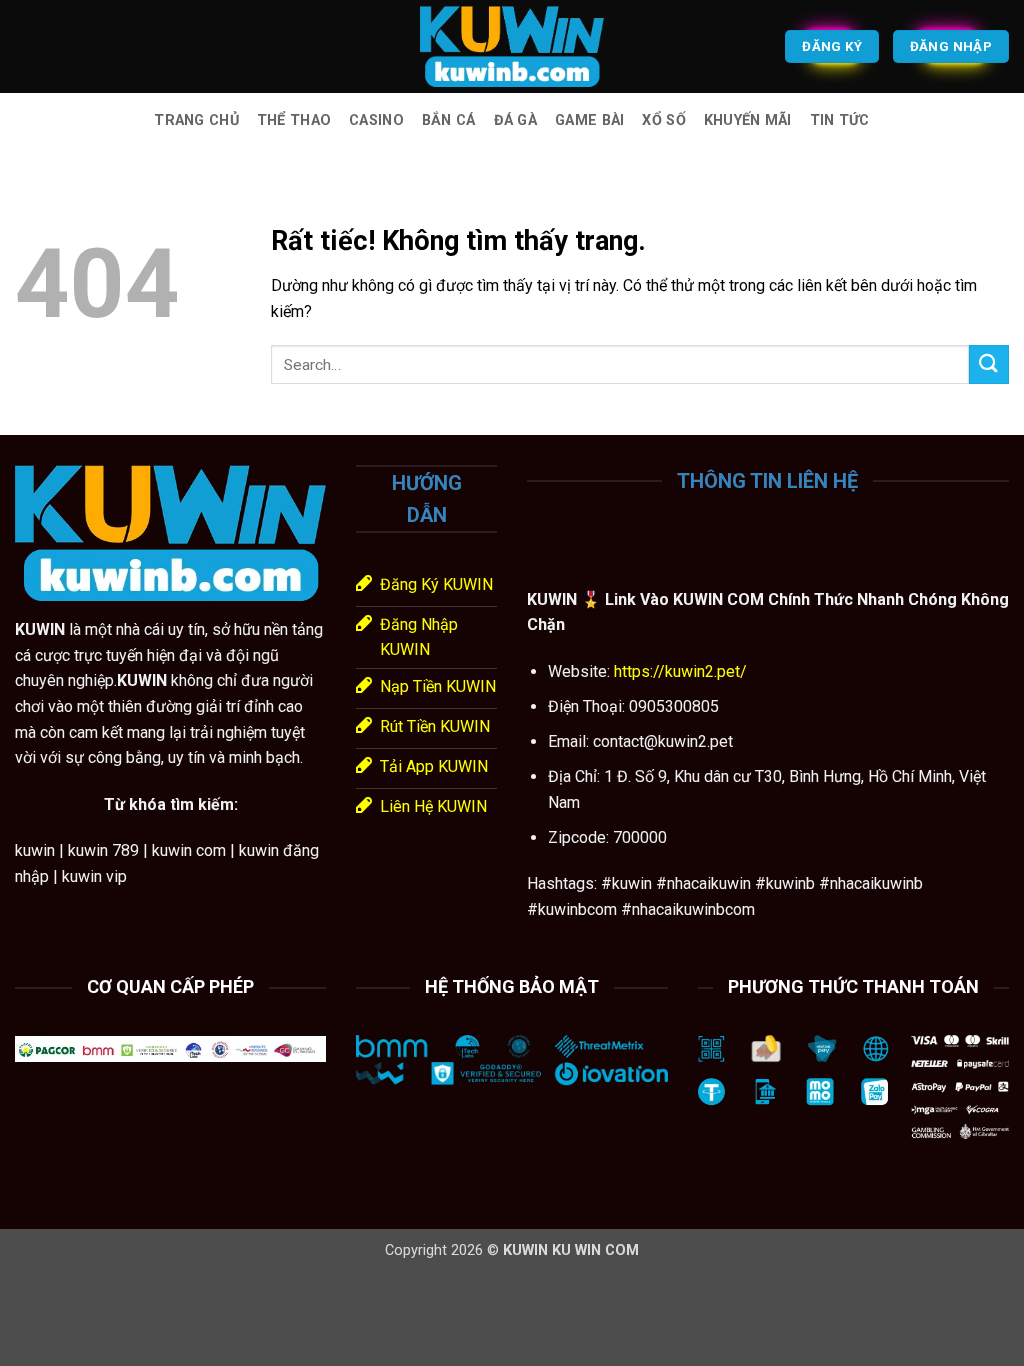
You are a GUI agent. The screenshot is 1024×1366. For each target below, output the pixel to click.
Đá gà (515, 120)
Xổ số (663, 120)
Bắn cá (449, 120)
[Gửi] (989, 364)
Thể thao (294, 120)
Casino (376, 120)
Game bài (589, 120)
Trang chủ (196, 120)
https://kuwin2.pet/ (678, 671)
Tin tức (840, 120)
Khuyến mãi (748, 120)
